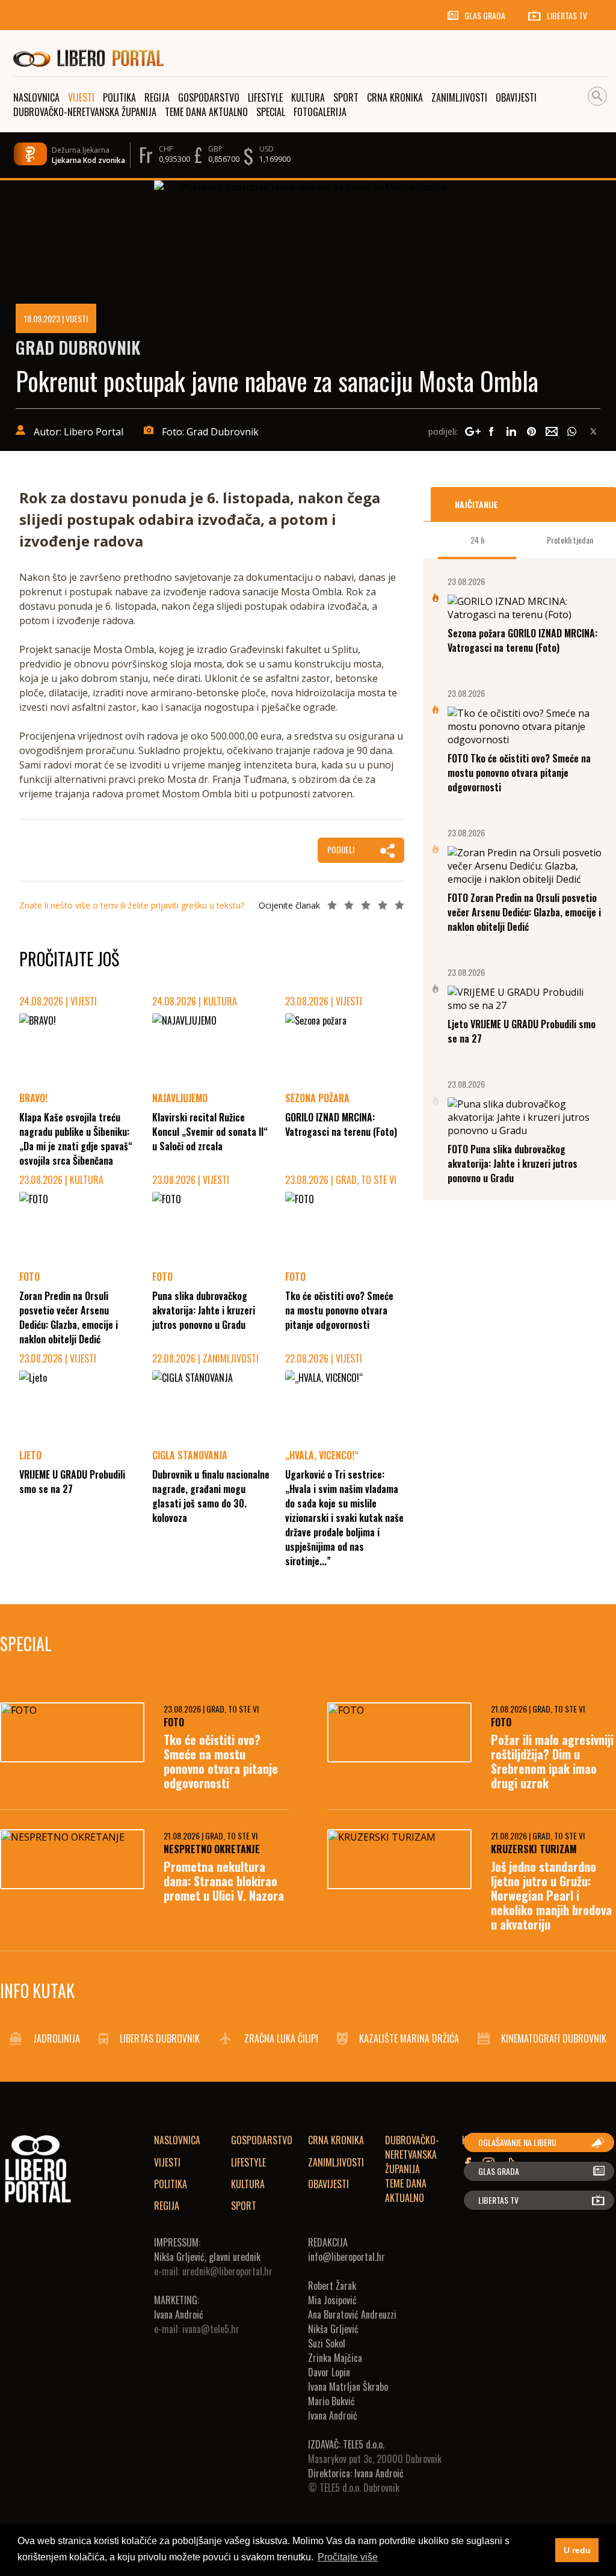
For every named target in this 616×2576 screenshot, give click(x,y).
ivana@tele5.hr (211, 2329)
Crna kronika (336, 2140)
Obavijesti (328, 2184)
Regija (167, 2206)
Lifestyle (248, 2162)
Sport (244, 2206)
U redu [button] (577, 2550)
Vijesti (167, 2162)
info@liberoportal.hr (346, 2257)
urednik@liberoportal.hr (227, 2271)
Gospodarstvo (262, 2140)
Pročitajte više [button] (348, 2557)
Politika (171, 2184)
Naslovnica (177, 2140)
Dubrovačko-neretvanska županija (412, 2154)
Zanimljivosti (336, 2162)
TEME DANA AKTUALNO (406, 2191)
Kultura (248, 2184)
